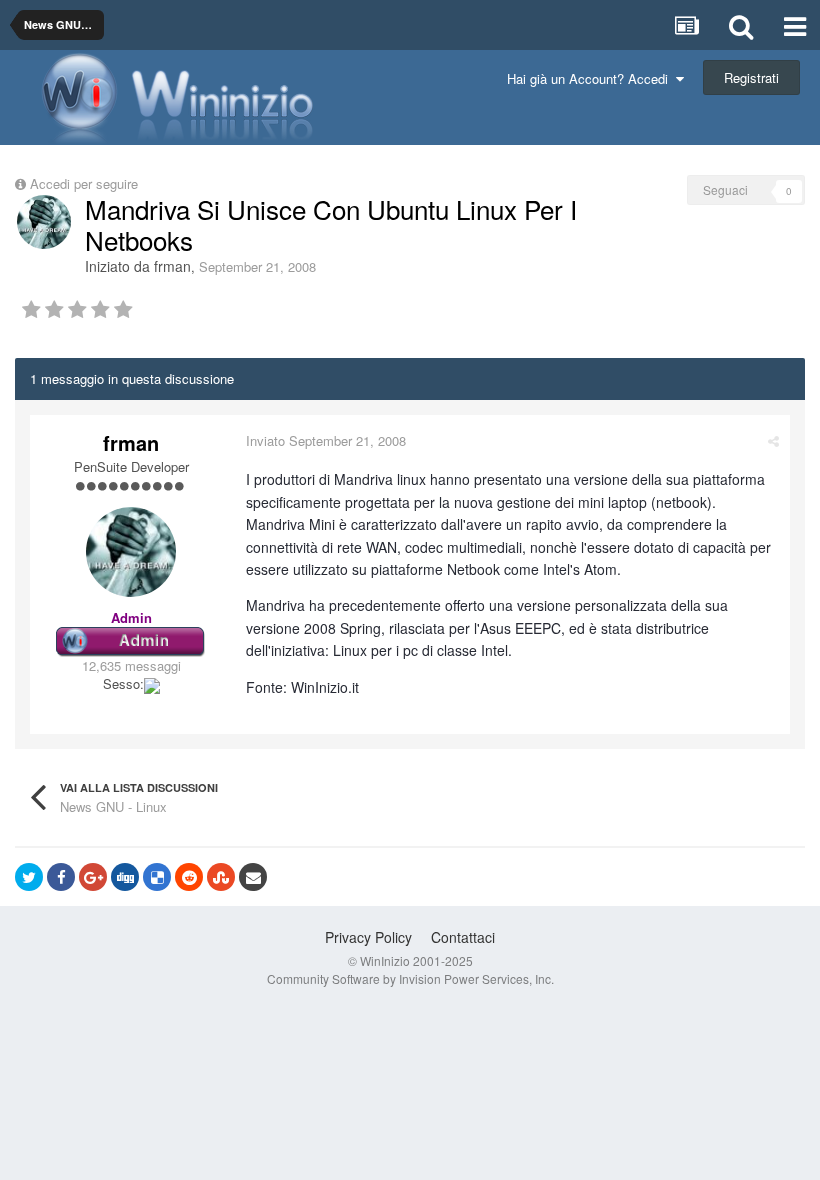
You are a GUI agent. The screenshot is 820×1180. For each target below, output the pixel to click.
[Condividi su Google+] (93, 877)
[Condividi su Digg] (125, 877)
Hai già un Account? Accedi (591, 78)
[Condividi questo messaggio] (773, 440)
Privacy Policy (368, 937)
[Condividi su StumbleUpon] (221, 877)
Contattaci (463, 937)
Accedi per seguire (86, 183)
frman (172, 266)
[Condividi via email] (253, 877)
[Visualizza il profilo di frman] (44, 222)
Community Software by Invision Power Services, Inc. (410, 978)
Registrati (751, 77)
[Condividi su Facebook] (61, 877)
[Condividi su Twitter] (29, 877)
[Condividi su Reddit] (189, 877)
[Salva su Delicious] (157, 877)
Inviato (326, 440)
